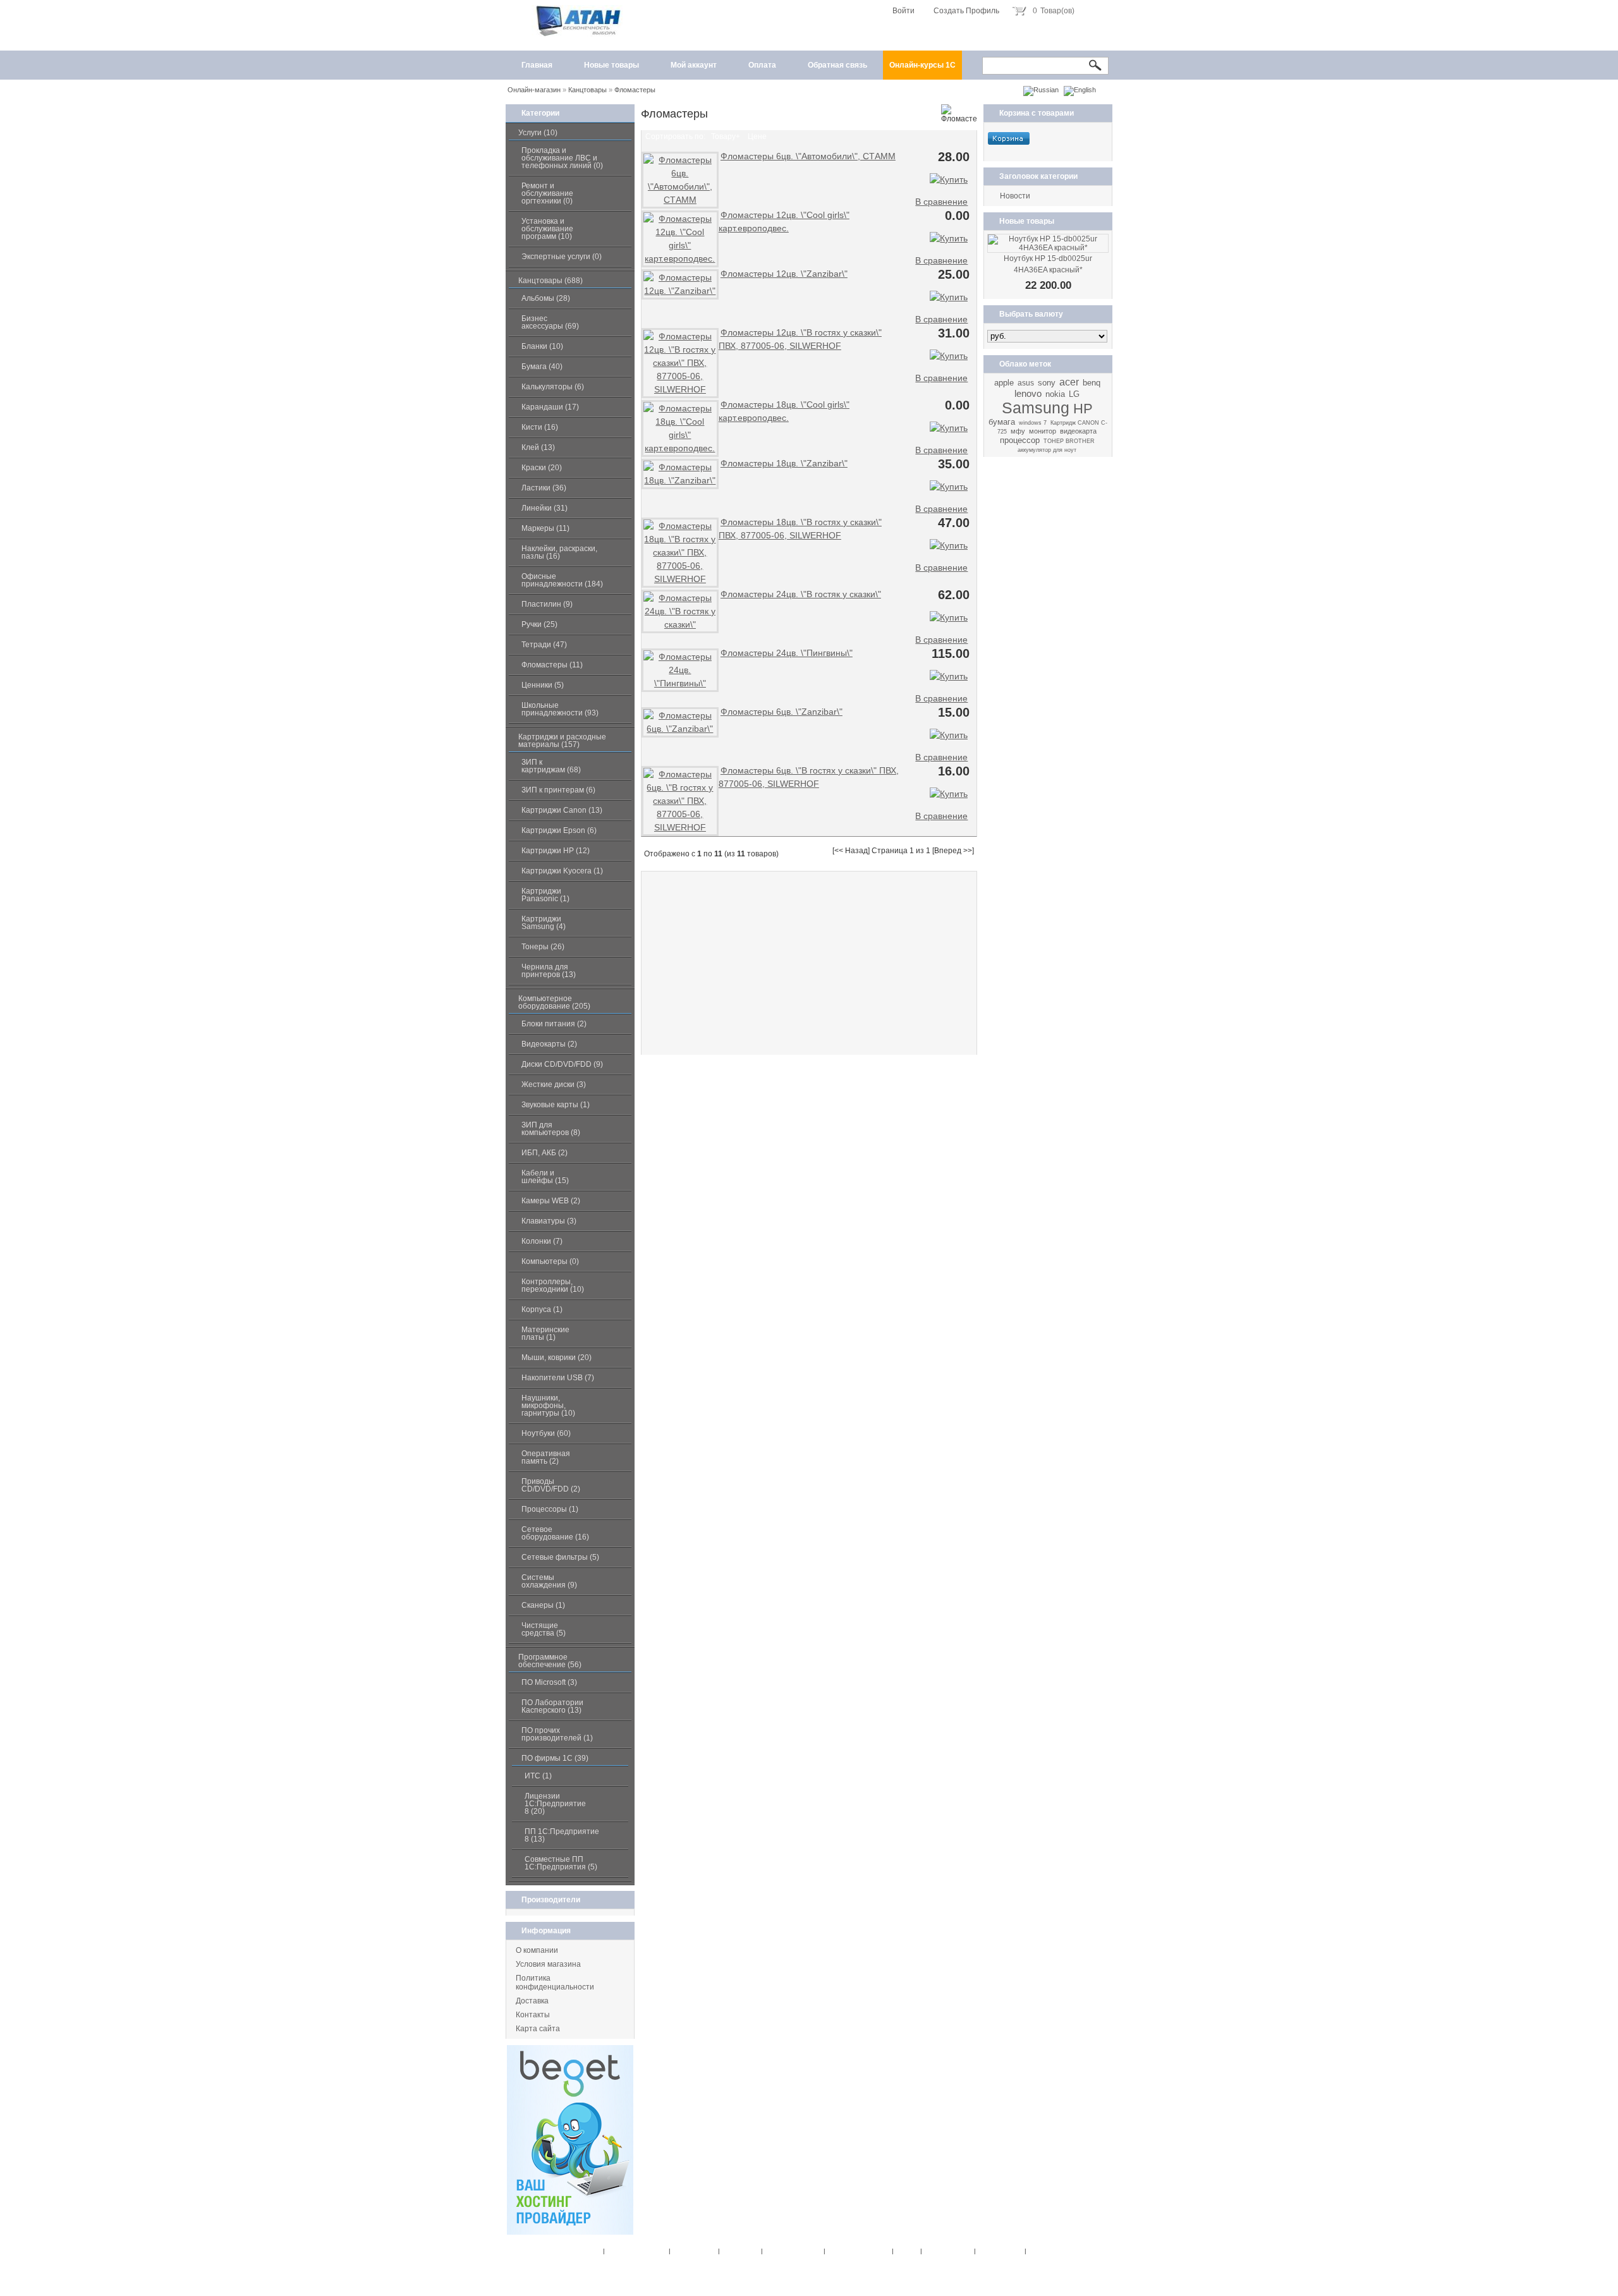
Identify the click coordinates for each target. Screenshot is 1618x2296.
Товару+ (726, 137)
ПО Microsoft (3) (549, 1682)
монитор (1043, 431)
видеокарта (1078, 431)
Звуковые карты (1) (556, 1105)
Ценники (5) (543, 685)
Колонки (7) (542, 1241)
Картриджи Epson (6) (559, 830)
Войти (903, 11)
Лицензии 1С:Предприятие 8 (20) (555, 1804)
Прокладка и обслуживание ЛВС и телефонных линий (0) (562, 158)
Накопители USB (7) (558, 1378)
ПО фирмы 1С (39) (555, 1758)
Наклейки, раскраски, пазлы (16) (559, 552)
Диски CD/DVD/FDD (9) (562, 1064)
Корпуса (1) (542, 1309)
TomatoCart (795, 2273)
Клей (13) (538, 447)
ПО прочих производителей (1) (557, 1734)
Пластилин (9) (547, 604)
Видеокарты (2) (549, 1044)
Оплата (762, 65)
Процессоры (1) (550, 1509)
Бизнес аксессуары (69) (550, 322)
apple (1004, 383)
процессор (1020, 440)
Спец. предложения (635, 2251)
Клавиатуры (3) (549, 1221)
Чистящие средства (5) (544, 1629)
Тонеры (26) (543, 947)
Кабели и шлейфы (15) (545, 1177)
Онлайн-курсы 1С (922, 65)
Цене (757, 137)
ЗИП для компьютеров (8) (551, 1129)
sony (1047, 383)
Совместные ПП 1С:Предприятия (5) (561, 1863)
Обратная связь (837, 65)
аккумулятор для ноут (1047, 450)
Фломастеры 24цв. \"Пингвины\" (787, 653)
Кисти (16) (540, 427)
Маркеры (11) (545, 528)
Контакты (533, 2015)
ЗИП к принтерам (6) (558, 790)
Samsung (1036, 408)
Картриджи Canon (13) (562, 810)
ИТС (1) (538, 1776)
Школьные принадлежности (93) (560, 709)
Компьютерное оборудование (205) (554, 1002)
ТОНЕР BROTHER (1069, 441)
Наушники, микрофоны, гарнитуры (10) (548, 1406)
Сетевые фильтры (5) (560, 1557)
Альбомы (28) (546, 298)
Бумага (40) (542, 367)
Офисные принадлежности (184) (562, 580)
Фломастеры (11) (552, 665)
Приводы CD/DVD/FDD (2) (551, 1485)
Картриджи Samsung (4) (544, 923)
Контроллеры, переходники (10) (553, 1285)
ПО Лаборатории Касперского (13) (552, 1706)
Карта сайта (538, 2029)
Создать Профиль (966, 11)
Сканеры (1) (543, 1605)
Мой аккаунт (694, 65)
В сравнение (941, 202)
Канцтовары (587, 90)
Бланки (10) (542, 346)
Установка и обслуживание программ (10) (547, 229)
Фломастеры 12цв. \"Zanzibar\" (784, 274)
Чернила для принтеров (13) (549, 971)
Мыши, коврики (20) (557, 1358)
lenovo (1028, 393)
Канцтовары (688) (550, 281)
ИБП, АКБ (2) (544, 1153)
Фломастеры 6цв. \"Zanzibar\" (782, 712)
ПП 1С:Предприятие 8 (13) (562, 1835)
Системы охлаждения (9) (549, 1581)
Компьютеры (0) (550, 1261)
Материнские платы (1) (545, 1333)
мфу (1018, 431)
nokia (1055, 394)
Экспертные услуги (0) (562, 257)
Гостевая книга (998, 2251)
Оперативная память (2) (546, 1457)
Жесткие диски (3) (554, 1084)
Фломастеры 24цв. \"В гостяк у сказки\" (801, 594)
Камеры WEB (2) (551, 1201)
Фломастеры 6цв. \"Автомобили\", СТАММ (808, 156)
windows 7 (1033, 423)
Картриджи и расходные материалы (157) (562, 741)
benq (1092, 383)
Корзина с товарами (1037, 113)
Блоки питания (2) (554, 1024)
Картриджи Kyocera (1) (562, 871)
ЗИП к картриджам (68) (551, 766)
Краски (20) (542, 468)
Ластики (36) (544, 488)
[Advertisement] (809, 963)
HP (1083, 409)
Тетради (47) (544, 645)
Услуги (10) (538, 133)
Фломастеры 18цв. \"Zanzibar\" (784, 463)
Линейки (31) (544, 508)
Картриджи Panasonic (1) (545, 895)
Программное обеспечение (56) (550, 1661)
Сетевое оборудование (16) (555, 1533)
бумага (1002, 422)
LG (1074, 394)
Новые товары (611, 65)
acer (1069, 382)
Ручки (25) (539, 624)
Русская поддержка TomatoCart (875, 2273)
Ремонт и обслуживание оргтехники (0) (547, 193)
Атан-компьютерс (875, 2262)
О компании (537, 1950)
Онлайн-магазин (534, 90)
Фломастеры (635, 90)
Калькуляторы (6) (553, 387)
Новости (1015, 196)
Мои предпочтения (791, 2251)
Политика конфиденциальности (555, 1983)
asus (1026, 383)
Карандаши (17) (550, 407)
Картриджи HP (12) (556, 851)
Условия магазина (548, 1964)
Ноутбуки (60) (546, 1433)
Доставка (532, 2001)
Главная (537, 65)
